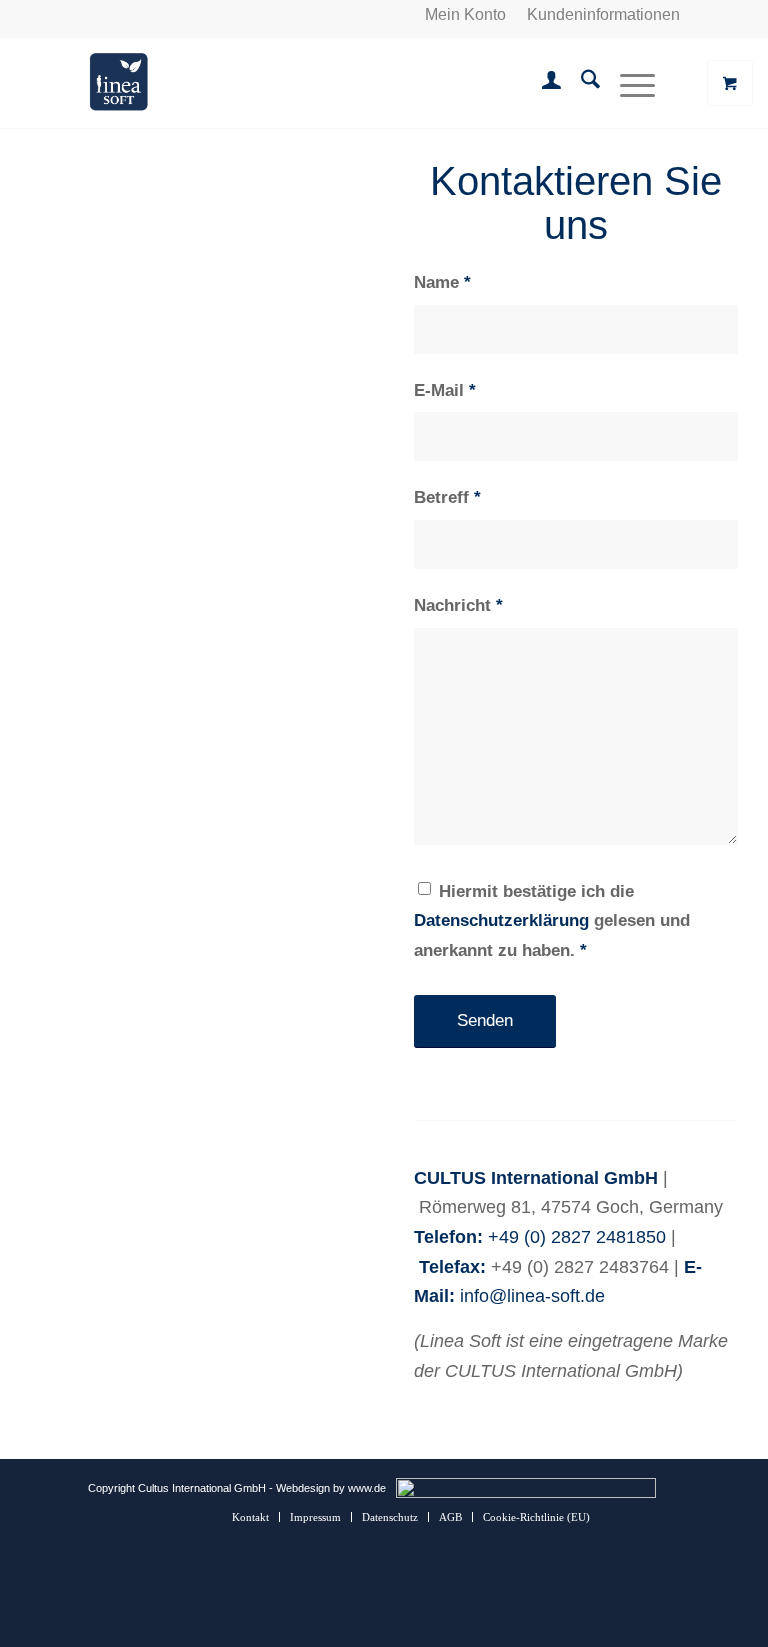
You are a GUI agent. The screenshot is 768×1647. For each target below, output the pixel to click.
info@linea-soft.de (532, 1296)
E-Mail (445, 390)
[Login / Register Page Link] (541, 83)
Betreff (447, 497)
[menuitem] (466, 15)
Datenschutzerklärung (501, 920)
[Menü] (627, 83)
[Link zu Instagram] (635, 1516)
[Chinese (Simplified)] (171, 14)
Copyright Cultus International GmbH (177, 1488)
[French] (147, 14)
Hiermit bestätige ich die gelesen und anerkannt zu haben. (552, 921)
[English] (123, 14)
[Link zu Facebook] (665, 1516)
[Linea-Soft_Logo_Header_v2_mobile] (118, 83)
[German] (99, 14)
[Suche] (580, 83)
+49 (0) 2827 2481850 (577, 1237)
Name (442, 282)
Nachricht (458, 605)
